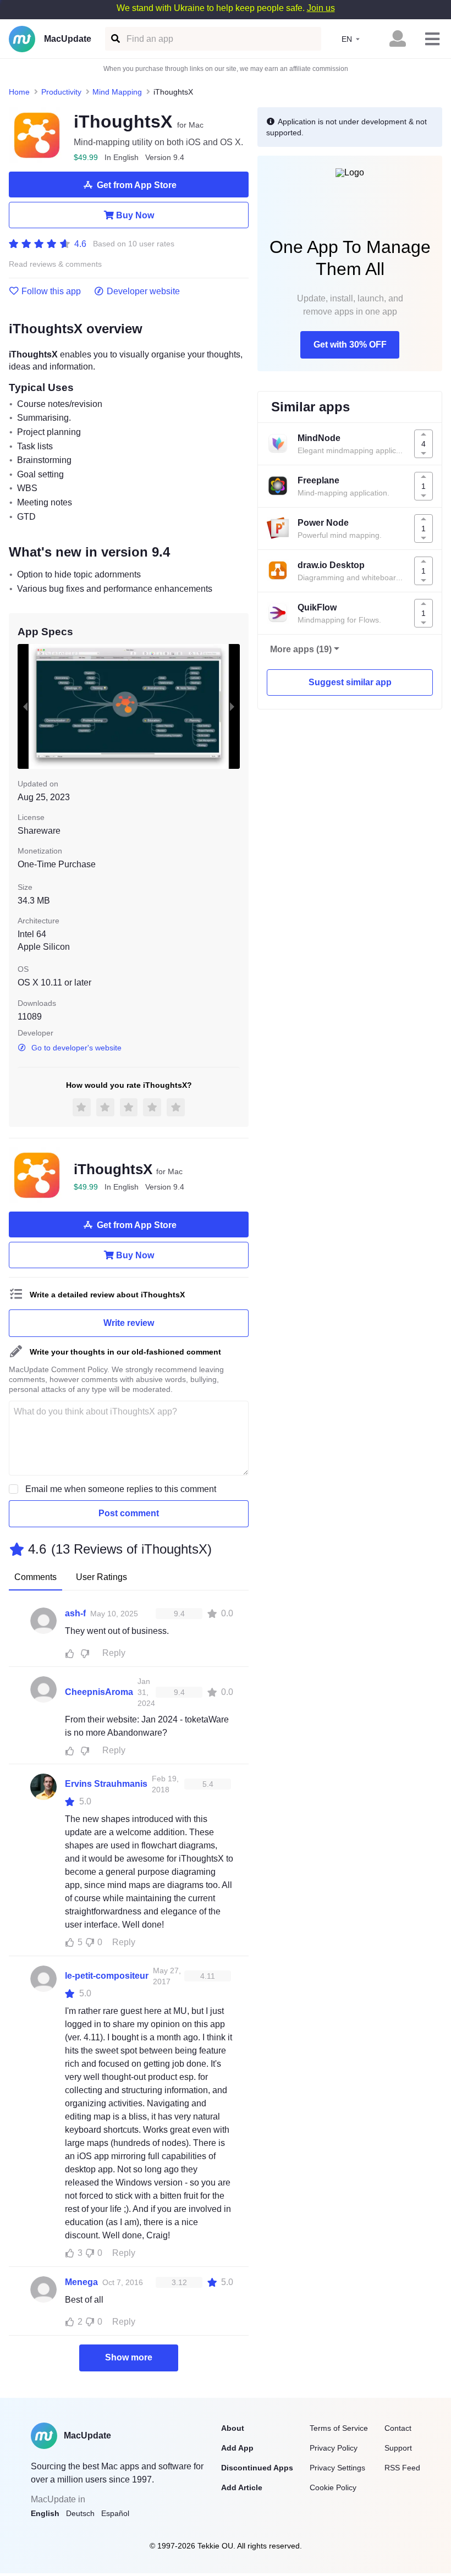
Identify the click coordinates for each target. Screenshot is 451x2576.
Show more (129, 2357)
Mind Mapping (117, 92)
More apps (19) (301, 649)
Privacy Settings (337, 2468)
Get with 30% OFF (350, 345)
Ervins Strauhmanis (106, 1784)
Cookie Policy (333, 2487)
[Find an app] (115, 39)
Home (19, 92)
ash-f (75, 1613)
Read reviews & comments (55, 264)
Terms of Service (339, 2428)
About (233, 2428)
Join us (321, 8)
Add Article (242, 2487)
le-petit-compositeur (107, 1976)
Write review (129, 1323)
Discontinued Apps (257, 2468)
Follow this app (51, 291)
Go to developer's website (76, 1048)
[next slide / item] (232, 707)
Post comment (129, 1513)
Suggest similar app (350, 682)
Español (115, 2513)
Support (398, 2448)
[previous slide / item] (25, 707)
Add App (237, 2448)
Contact (398, 2428)
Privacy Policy (334, 2448)
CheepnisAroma (99, 1692)
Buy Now (135, 215)
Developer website (143, 291)
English (45, 2513)
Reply (114, 1653)
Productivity (61, 92)
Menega (81, 2282)
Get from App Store (137, 185)
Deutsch (80, 2513)
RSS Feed (402, 2468)
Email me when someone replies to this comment (121, 1489)
